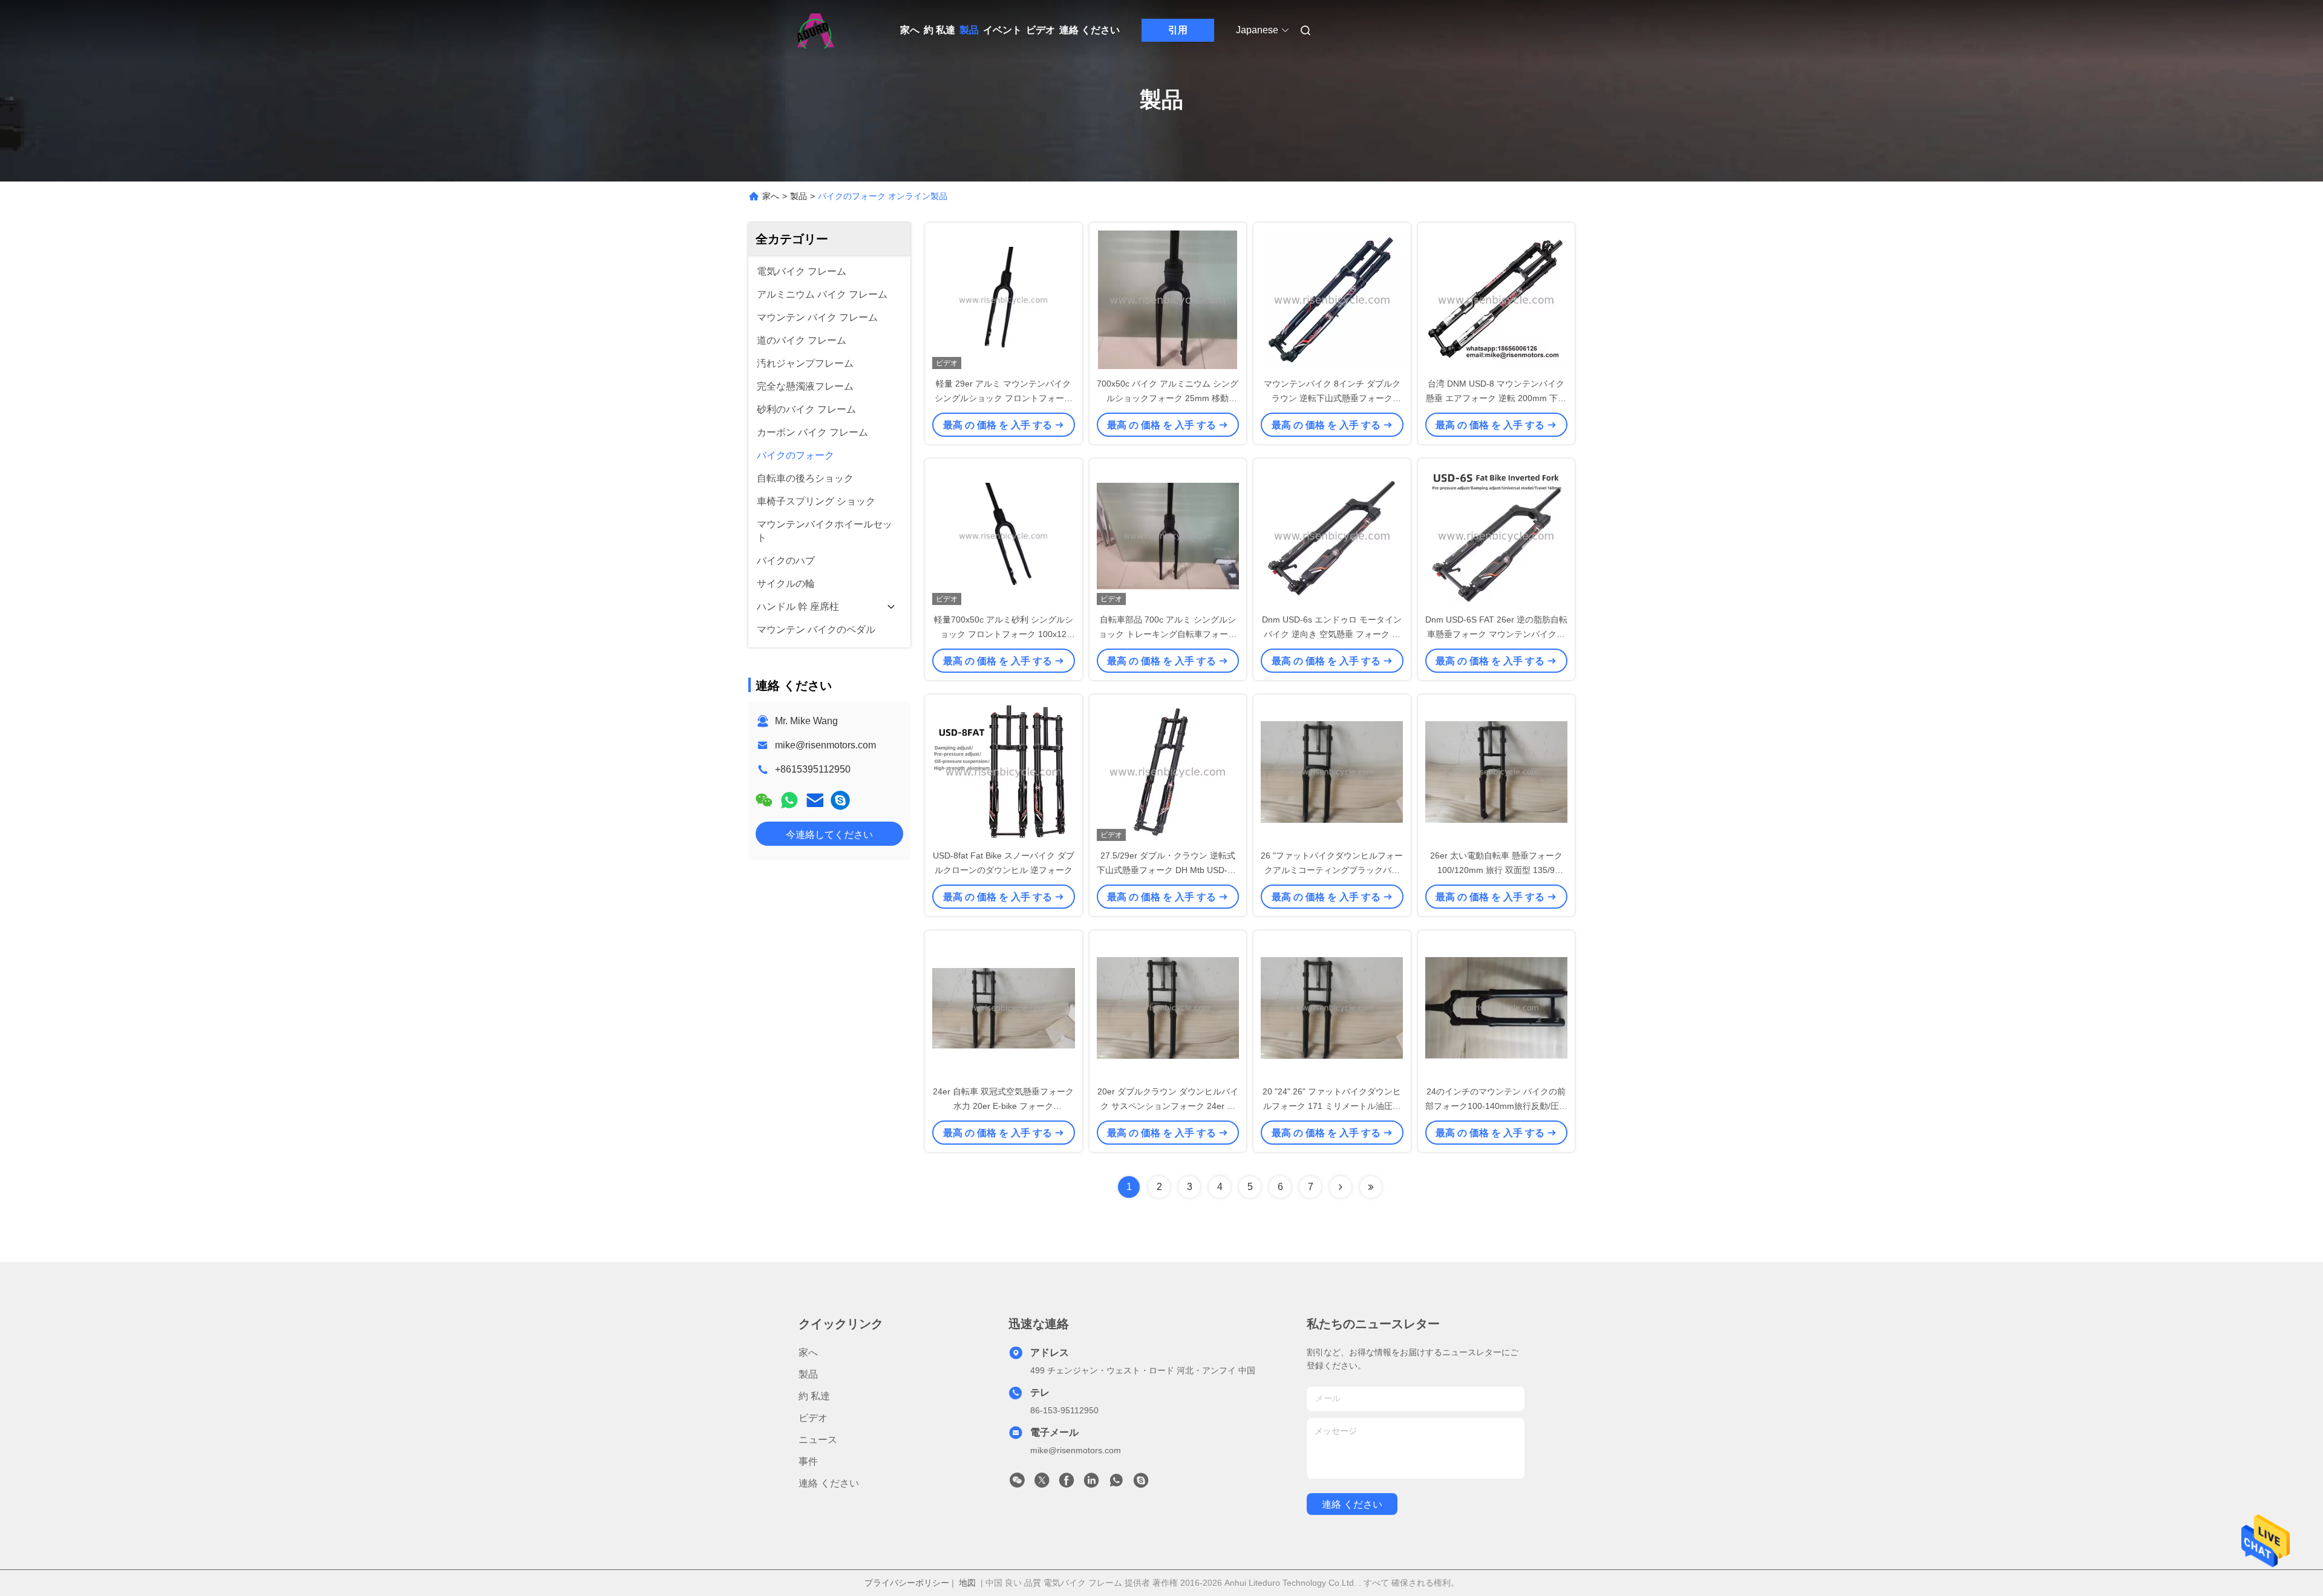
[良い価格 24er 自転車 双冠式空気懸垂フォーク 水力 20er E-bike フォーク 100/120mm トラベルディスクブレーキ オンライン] (1004, 1007)
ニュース (818, 1440)
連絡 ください (1090, 30)
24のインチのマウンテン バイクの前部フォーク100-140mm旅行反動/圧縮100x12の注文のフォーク (1496, 1106)
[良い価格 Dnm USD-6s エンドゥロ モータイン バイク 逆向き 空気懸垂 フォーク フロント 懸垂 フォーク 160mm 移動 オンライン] (1332, 535)
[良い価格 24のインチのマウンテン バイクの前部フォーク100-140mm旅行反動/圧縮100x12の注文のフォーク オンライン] (1497, 1007)
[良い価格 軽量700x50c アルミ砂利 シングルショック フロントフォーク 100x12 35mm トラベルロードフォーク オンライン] (1004, 535)
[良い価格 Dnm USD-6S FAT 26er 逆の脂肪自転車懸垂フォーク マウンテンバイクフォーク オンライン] (1497, 535)
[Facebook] (1067, 1483)
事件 (808, 1461)
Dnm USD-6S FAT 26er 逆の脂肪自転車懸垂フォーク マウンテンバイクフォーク (1496, 634)
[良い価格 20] (1332, 1007)
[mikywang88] (840, 800)
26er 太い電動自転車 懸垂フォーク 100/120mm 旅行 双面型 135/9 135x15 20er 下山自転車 (1496, 870)
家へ (910, 30)
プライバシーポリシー (907, 1583)
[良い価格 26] (1332, 771)
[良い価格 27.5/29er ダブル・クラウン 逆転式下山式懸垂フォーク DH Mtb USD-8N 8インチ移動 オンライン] (1168, 771)
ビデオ (1041, 30)
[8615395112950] (1116, 1483)
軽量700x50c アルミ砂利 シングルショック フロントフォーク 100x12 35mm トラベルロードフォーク (1004, 634)
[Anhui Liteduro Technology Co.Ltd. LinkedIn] (1091, 1483)
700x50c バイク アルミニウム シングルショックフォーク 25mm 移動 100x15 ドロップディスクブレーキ (1168, 398)
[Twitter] (1042, 1483)
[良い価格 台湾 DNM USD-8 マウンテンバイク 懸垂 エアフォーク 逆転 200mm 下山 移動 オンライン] (1497, 299)
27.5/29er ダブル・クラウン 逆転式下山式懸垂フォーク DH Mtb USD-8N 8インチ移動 (1168, 870)
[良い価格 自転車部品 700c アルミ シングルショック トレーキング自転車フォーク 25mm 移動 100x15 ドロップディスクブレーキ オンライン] (1168, 535)
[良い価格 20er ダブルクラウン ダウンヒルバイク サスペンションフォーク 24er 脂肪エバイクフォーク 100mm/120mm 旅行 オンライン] (1168, 1007)
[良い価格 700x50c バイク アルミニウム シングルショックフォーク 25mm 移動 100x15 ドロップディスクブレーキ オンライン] (1168, 299)
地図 (967, 1583)
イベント (1002, 30)
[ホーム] (815, 30)
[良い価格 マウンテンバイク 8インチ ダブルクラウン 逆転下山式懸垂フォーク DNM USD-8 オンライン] (1332, 299)
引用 (1178, 30)
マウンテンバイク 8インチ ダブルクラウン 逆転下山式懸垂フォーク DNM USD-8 (1332, 398)
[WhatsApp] (789, 800)
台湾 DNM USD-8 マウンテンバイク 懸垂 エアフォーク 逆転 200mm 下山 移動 (1496, 398)
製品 (969, 30)
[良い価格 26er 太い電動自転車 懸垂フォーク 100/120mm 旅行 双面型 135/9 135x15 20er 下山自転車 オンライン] (1497, 771)
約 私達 (939, 30)
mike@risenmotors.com (825, 745)
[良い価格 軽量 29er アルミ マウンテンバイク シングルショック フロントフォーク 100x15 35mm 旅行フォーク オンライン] (1004, 299)
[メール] (815, 800)
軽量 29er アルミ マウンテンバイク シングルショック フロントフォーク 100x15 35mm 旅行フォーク (1004, 398)
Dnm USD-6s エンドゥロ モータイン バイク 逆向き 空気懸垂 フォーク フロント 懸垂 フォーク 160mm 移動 (1332, 634)
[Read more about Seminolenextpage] (1341, 1187)
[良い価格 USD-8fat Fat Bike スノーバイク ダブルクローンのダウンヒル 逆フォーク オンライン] (1004, 771)
